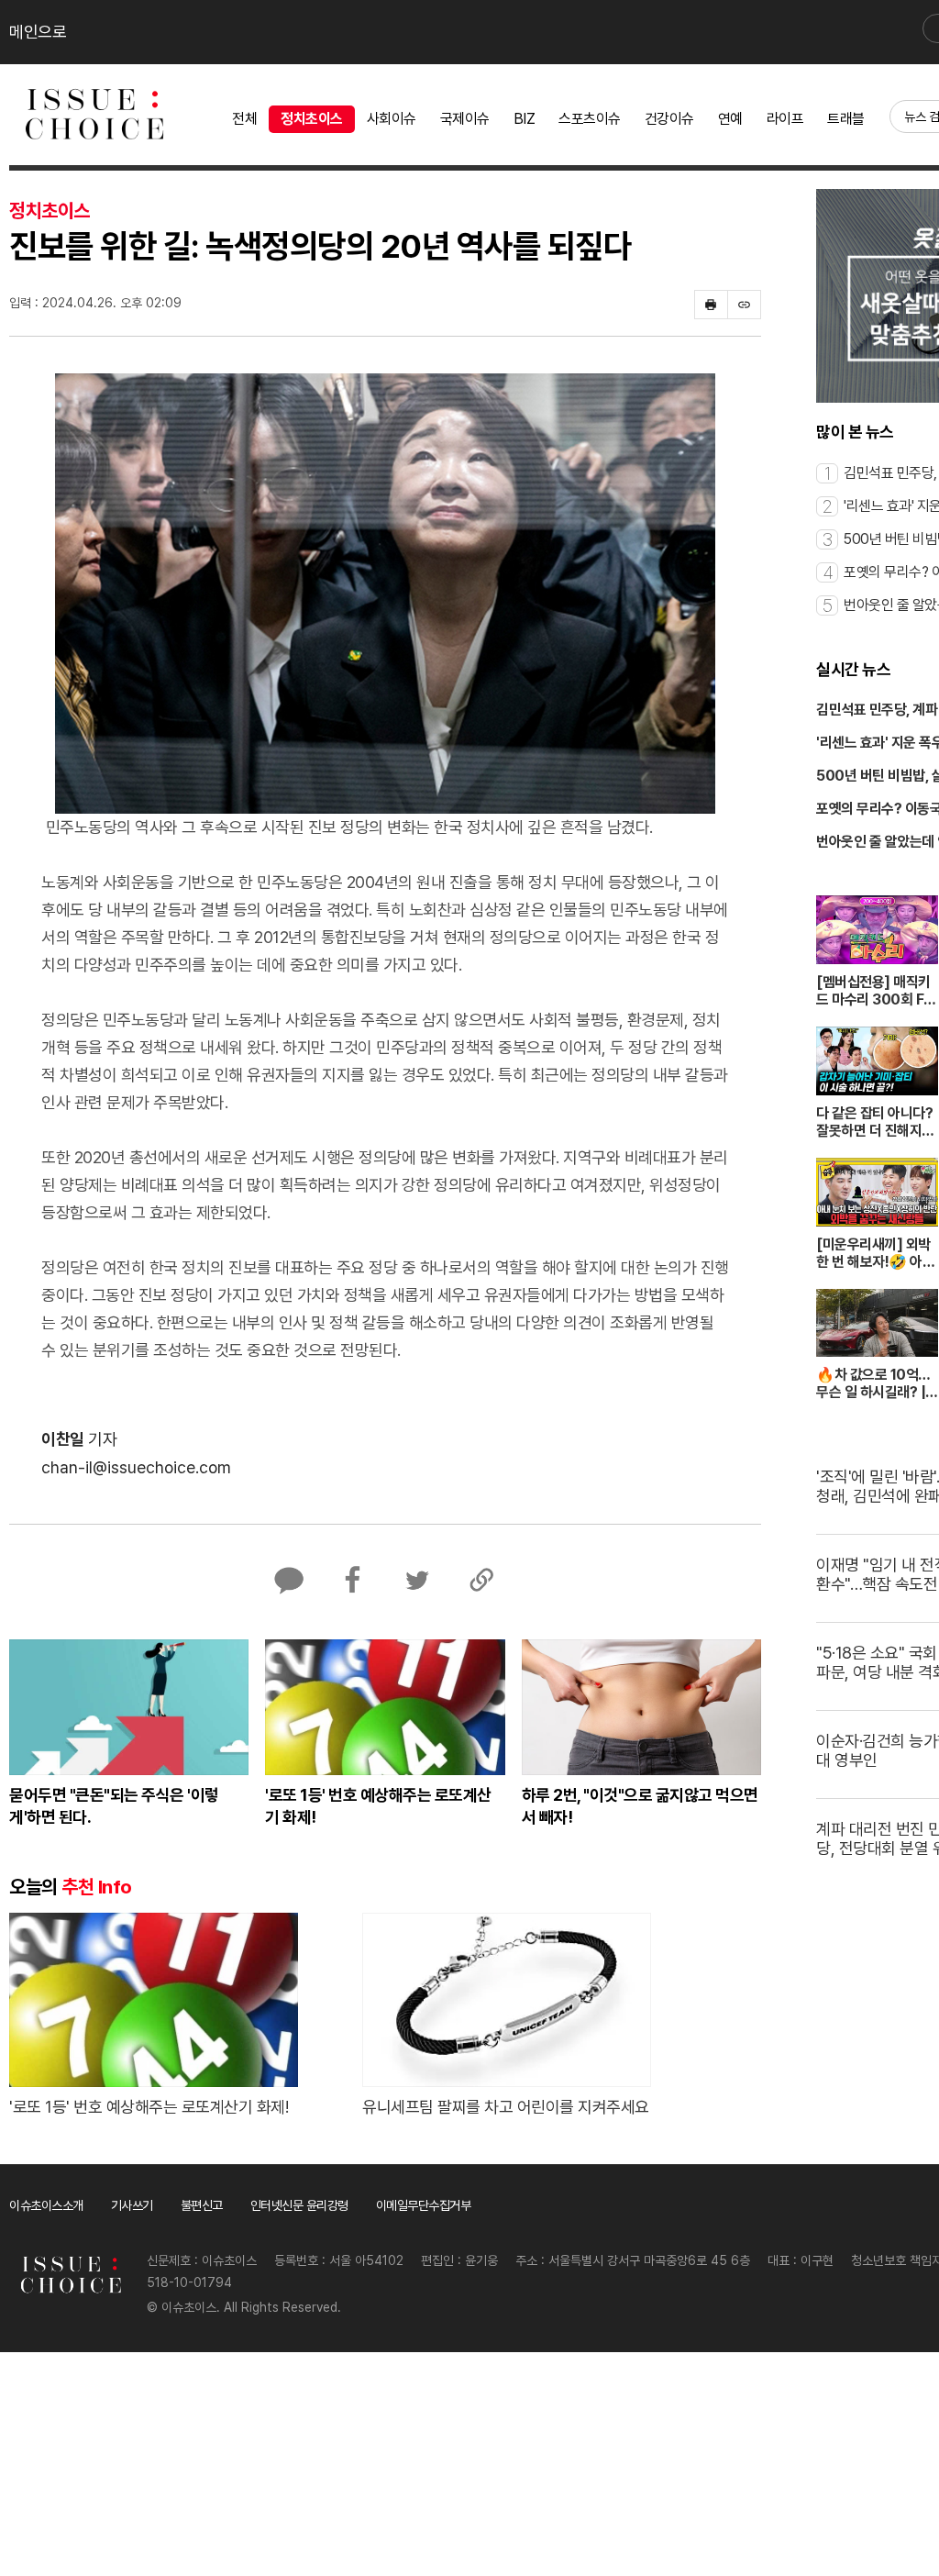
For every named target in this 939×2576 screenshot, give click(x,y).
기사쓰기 (132, 2205)
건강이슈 (669, 119)
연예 (730, 119)
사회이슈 (392, 119)
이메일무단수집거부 (424, 2205)
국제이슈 (465, 119)
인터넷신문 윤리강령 (299, 2205)
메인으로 (38, 32)
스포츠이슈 (590, 119)
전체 (244, 119)
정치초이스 (312, 119)
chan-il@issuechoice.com (136, 1467)
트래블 (846, 119)
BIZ (525, 119)
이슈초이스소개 (46, 2205)
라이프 (785, 119)
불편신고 (202, 2205)
